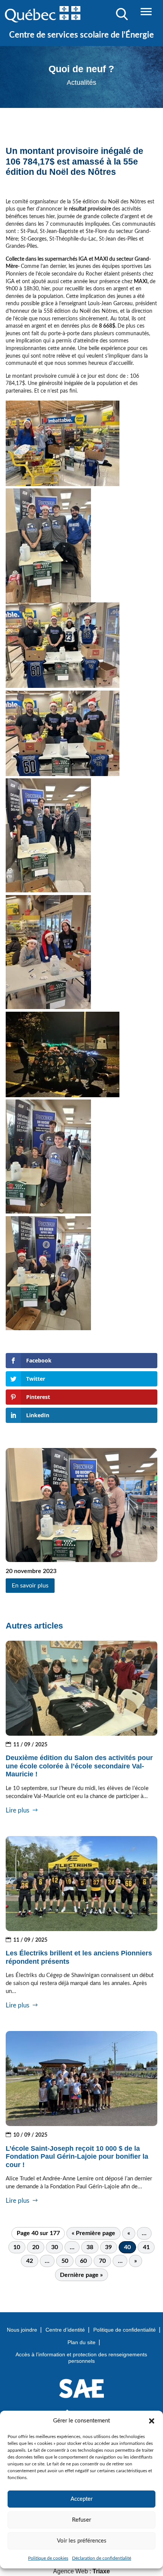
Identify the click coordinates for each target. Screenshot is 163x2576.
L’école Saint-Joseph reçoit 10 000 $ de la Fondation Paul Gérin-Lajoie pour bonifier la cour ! (77, 2157)
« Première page (93, 2233)
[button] (152, 2421)
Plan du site (81, 2342)
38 (90, 2247)
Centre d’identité (65, 2330)
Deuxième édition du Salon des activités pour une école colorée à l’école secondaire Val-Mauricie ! (79, 1766)
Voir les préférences (82, 2541)
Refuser (81, 2520)
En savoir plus (30, 1586)
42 (30, 2261)
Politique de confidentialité (125, 2330)
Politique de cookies (48, 2558)
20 (36, 2247)
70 (102, 2261)
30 (55, 2247)
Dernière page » (81, 2275)
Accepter (81, 2499)
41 (146, 2247)
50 (65, 2261)
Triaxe (101, 2571)
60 (83, 2261)
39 (108, 2247)
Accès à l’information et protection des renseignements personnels (81, 2358)
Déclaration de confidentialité (102, 2558)
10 (17, 2247)
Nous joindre (22, 2330)
